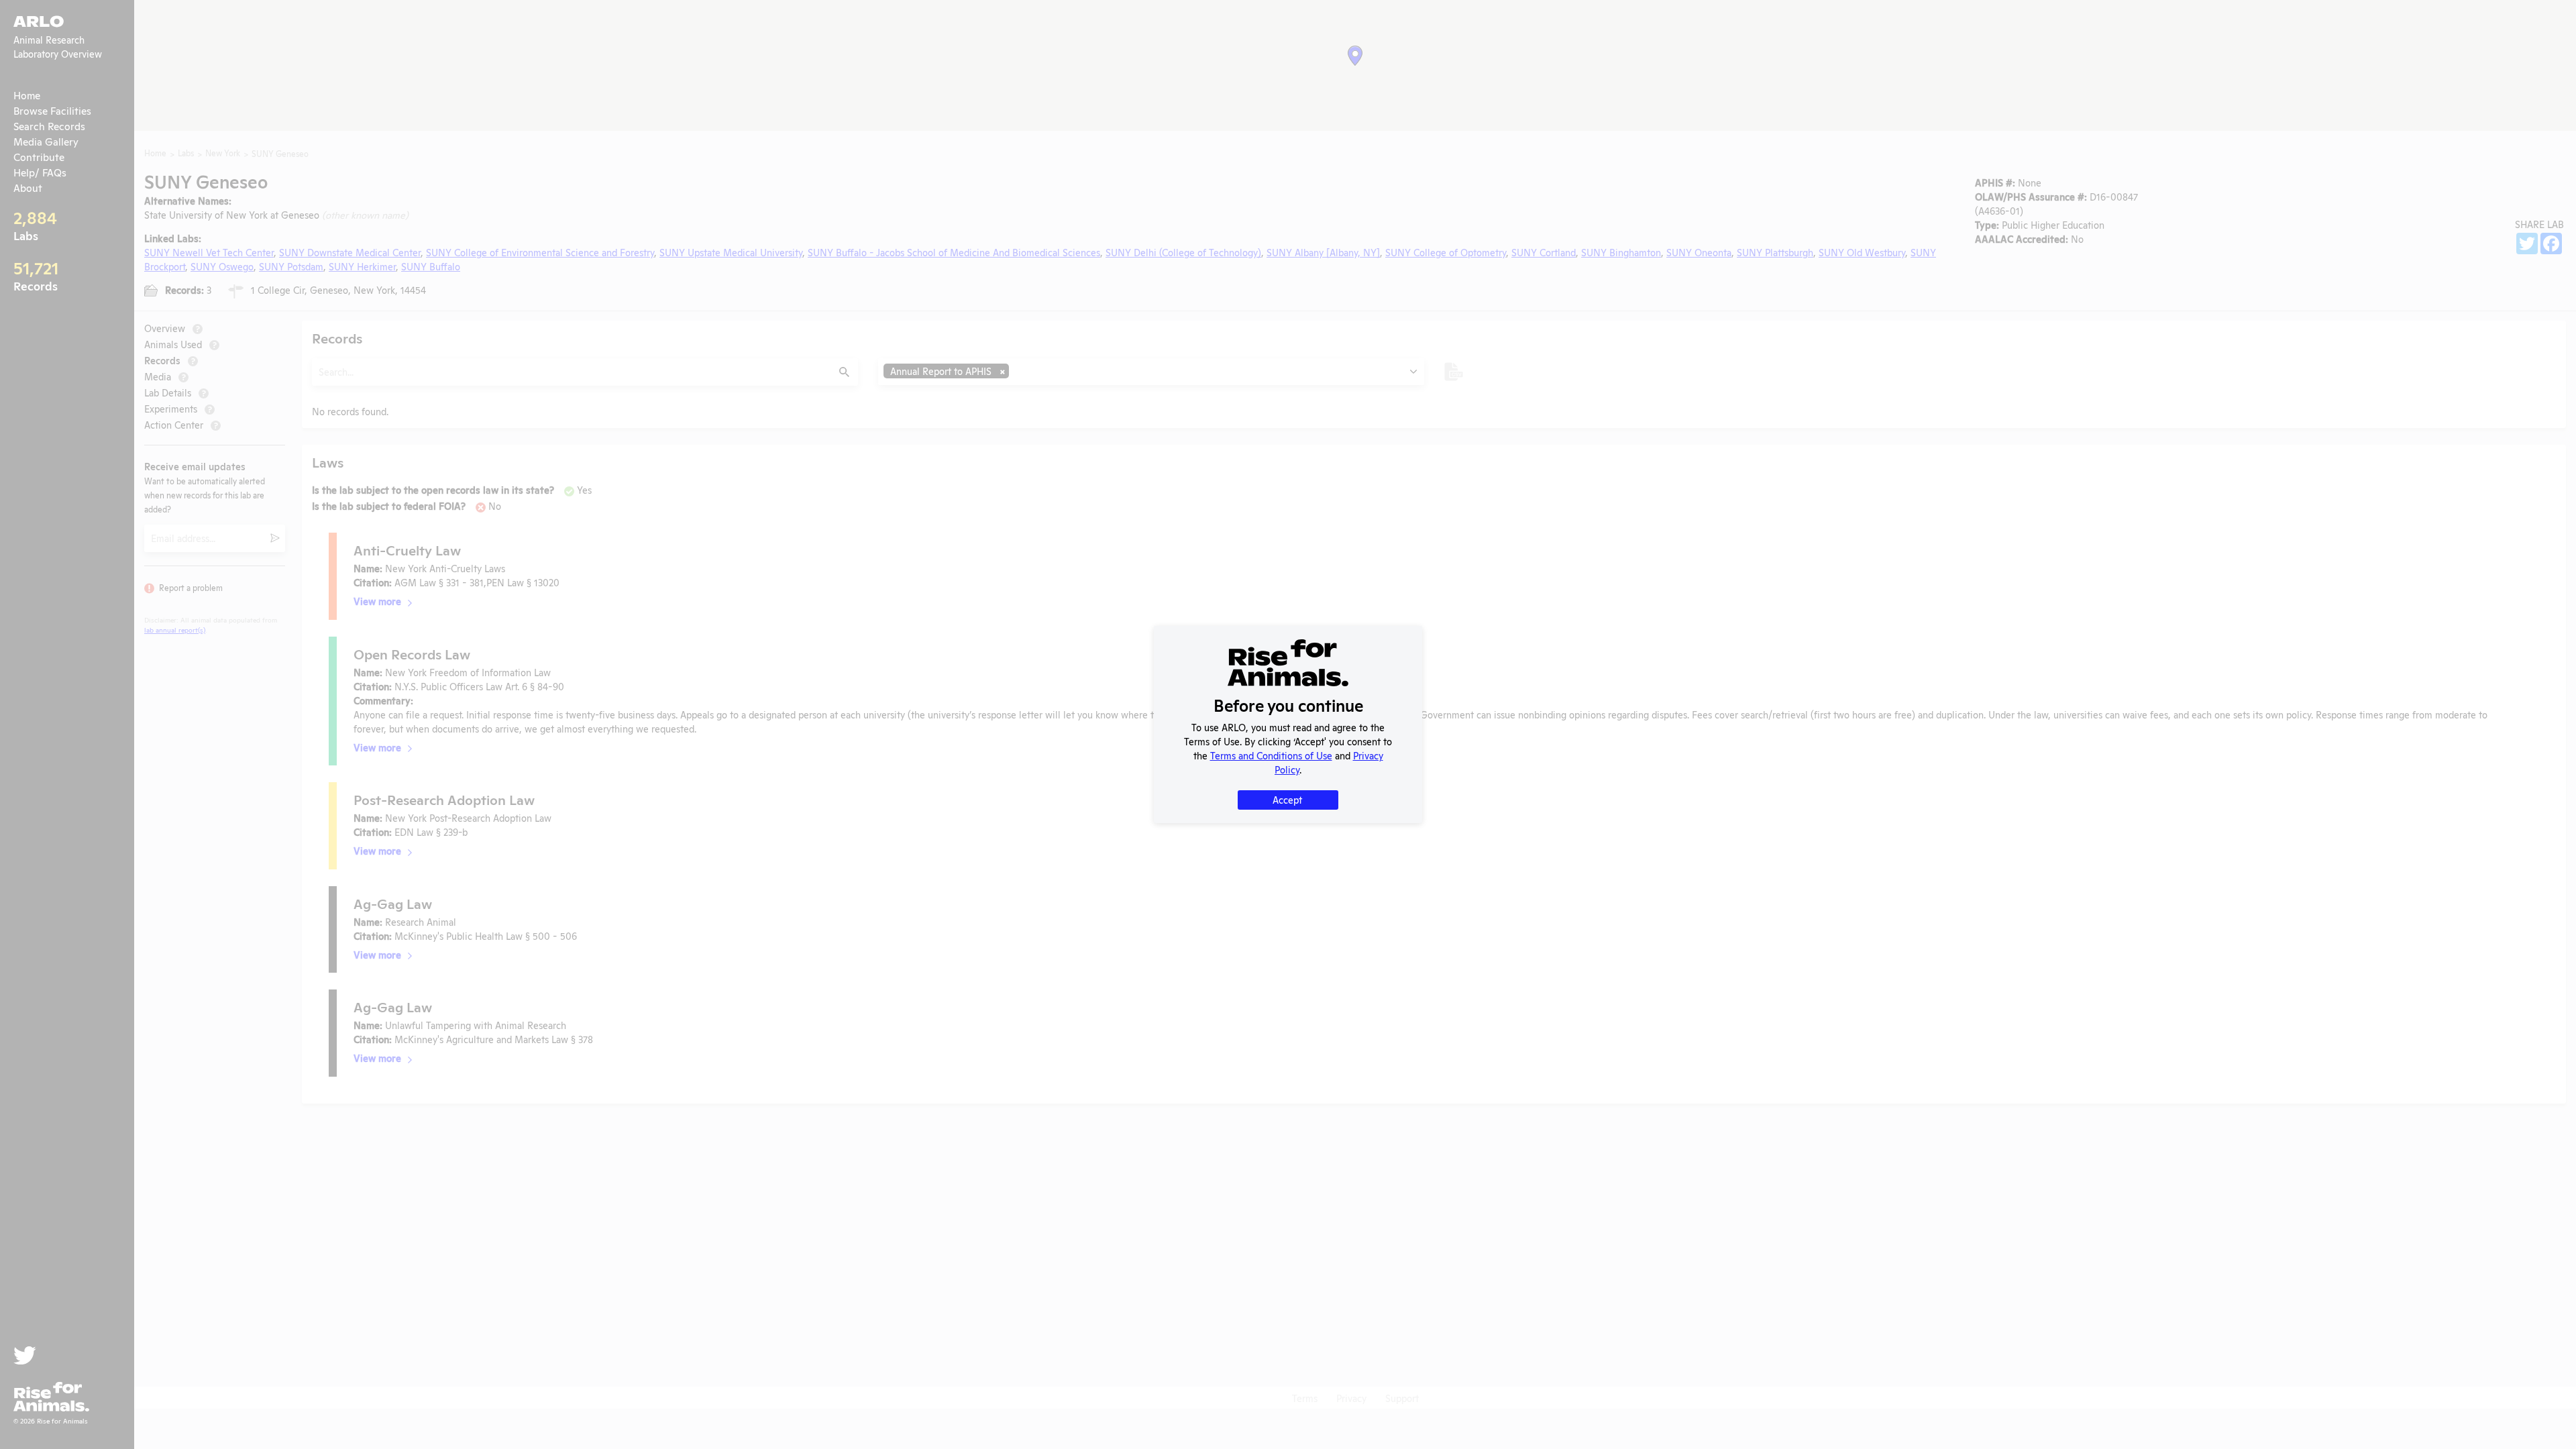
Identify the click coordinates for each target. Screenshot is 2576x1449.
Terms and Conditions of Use (1271, 755)
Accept (1287, 799)
